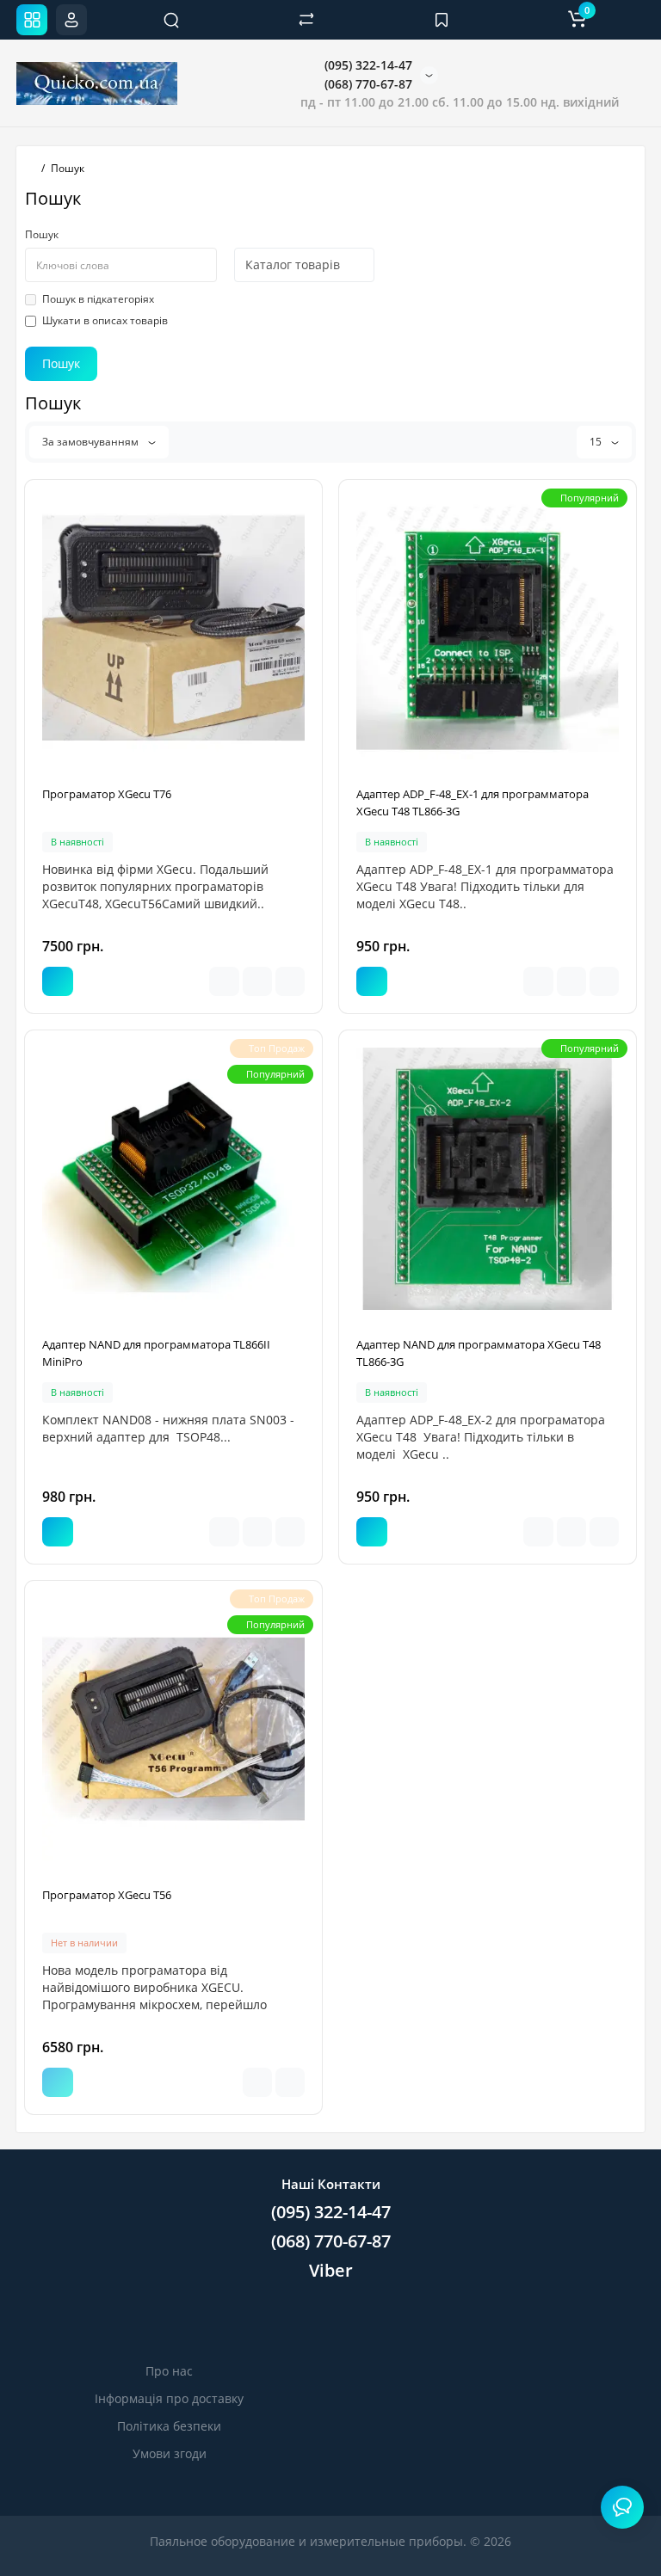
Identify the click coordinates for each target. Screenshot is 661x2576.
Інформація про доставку (169, 2398)
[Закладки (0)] (442, 20)
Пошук (42, 234)
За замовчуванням (92, 442)
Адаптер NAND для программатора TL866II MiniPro (156, 1353)
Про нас (169, 2371)
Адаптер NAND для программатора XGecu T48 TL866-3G (479, 1353)
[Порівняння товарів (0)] (306, 20)
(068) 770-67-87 (367, 84)
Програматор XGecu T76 (107, 794)
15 (597, 442)
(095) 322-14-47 (367, 65)
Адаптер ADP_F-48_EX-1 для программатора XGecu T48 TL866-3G (473, 802)
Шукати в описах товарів (105, 320)
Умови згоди (170, 2453)
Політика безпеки (169, 2426)
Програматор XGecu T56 (107, 1895)
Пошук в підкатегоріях (98, 299)
